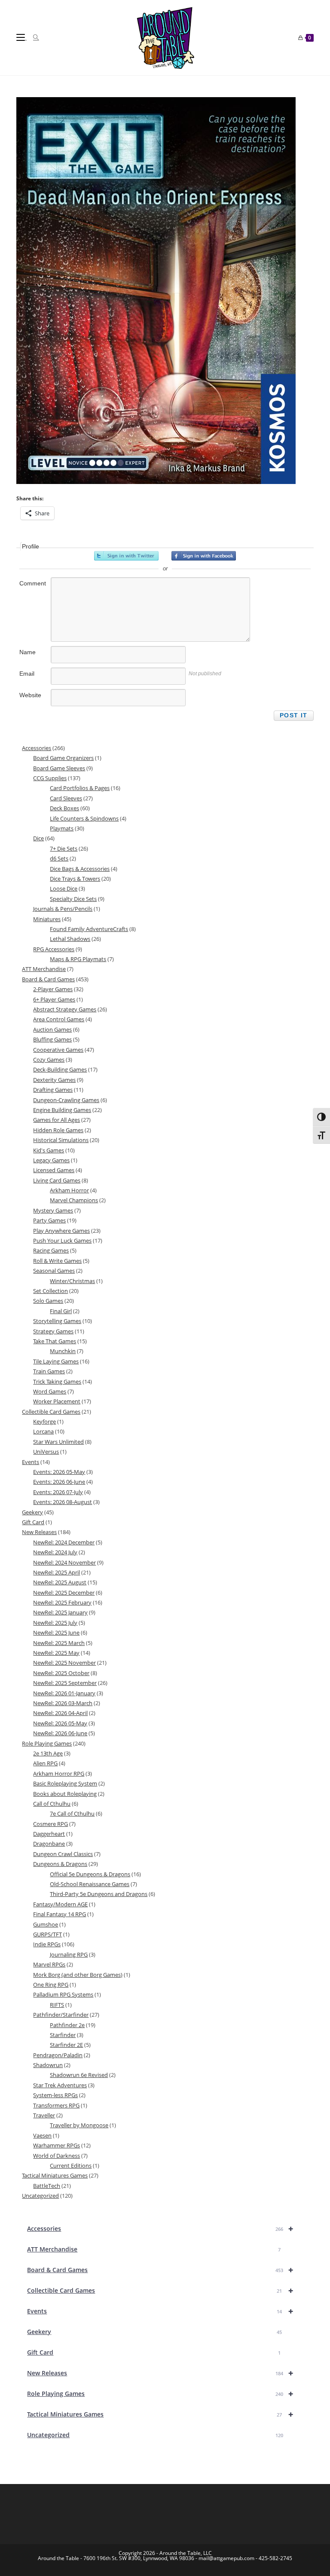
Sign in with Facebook (204, 556)
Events (160, 2311)
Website (30, 695)
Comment (33, 583)
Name (27, 652)
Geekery (154, 2332)
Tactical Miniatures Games (160, 2414)
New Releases (160, 2373)
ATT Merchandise (154, 2249)
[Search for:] (33, 37)
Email (27, 674)
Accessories (160, 2228)
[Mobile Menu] (21, 37)
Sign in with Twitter (126, 556)
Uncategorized (155, 2435)
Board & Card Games (160, 2270)
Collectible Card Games (160, 2290)
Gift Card (154, 2352)
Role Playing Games (160, 2394)
